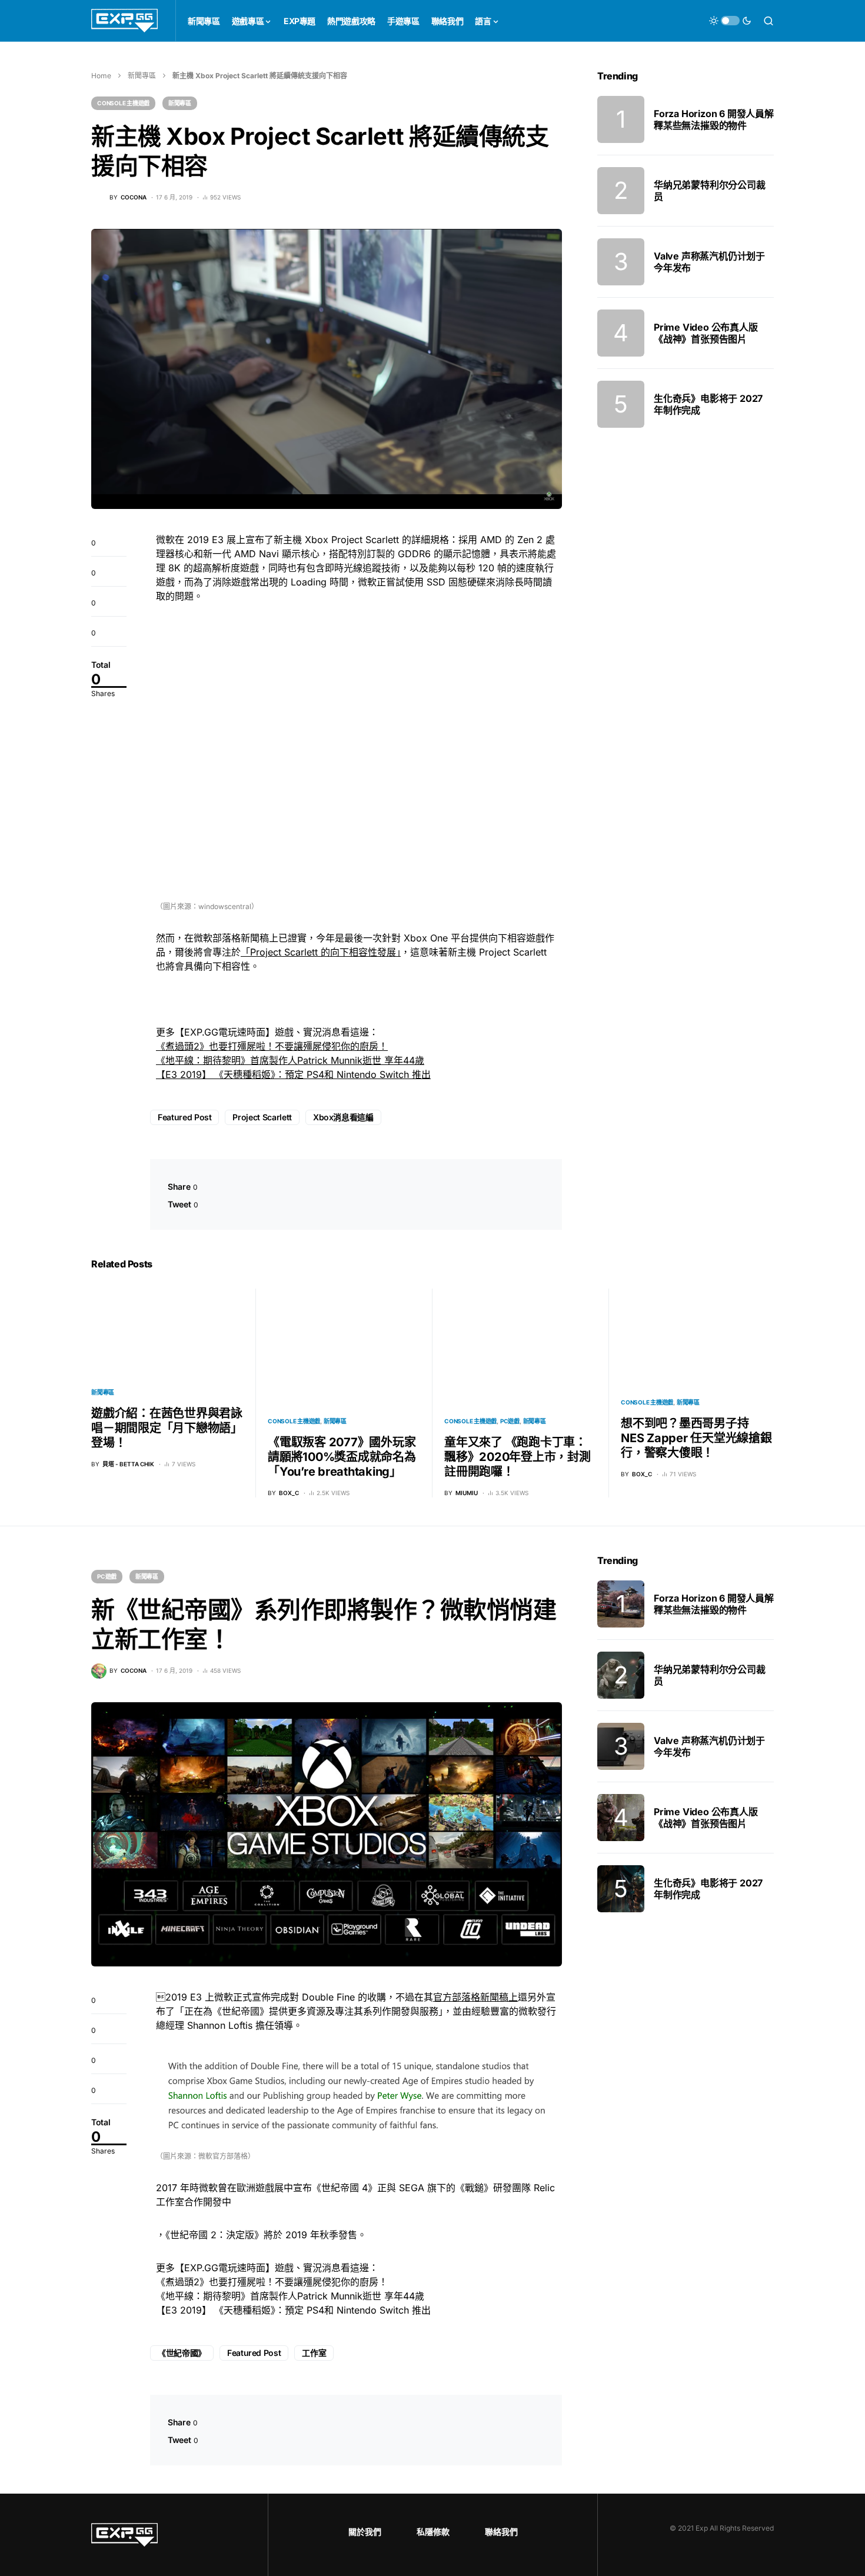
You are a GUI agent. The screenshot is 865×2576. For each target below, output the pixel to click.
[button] (730, 21)
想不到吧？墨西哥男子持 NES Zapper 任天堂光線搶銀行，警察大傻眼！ (696, 1438)
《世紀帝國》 (182, 2353)
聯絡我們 (501, 2532)
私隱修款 (433, 2532)
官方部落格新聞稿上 (475, 1997)
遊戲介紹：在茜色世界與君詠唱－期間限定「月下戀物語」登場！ (167, 1428)
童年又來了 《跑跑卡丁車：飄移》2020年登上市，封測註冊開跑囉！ (518, 1457)
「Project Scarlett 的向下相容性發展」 (321, 952)
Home (101, 76)
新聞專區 (142, 76)
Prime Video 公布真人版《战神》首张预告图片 (706, 333)
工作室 (314, 2353)
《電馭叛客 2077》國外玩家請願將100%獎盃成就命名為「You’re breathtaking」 (342, 1457)
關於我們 (365, 2532)
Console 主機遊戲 (123, 103)
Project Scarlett (262, 1117)
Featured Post (184, 1117)
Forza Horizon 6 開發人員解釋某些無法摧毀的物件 (714, 119)
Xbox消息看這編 (343, 1117)
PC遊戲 (510, 1421)
